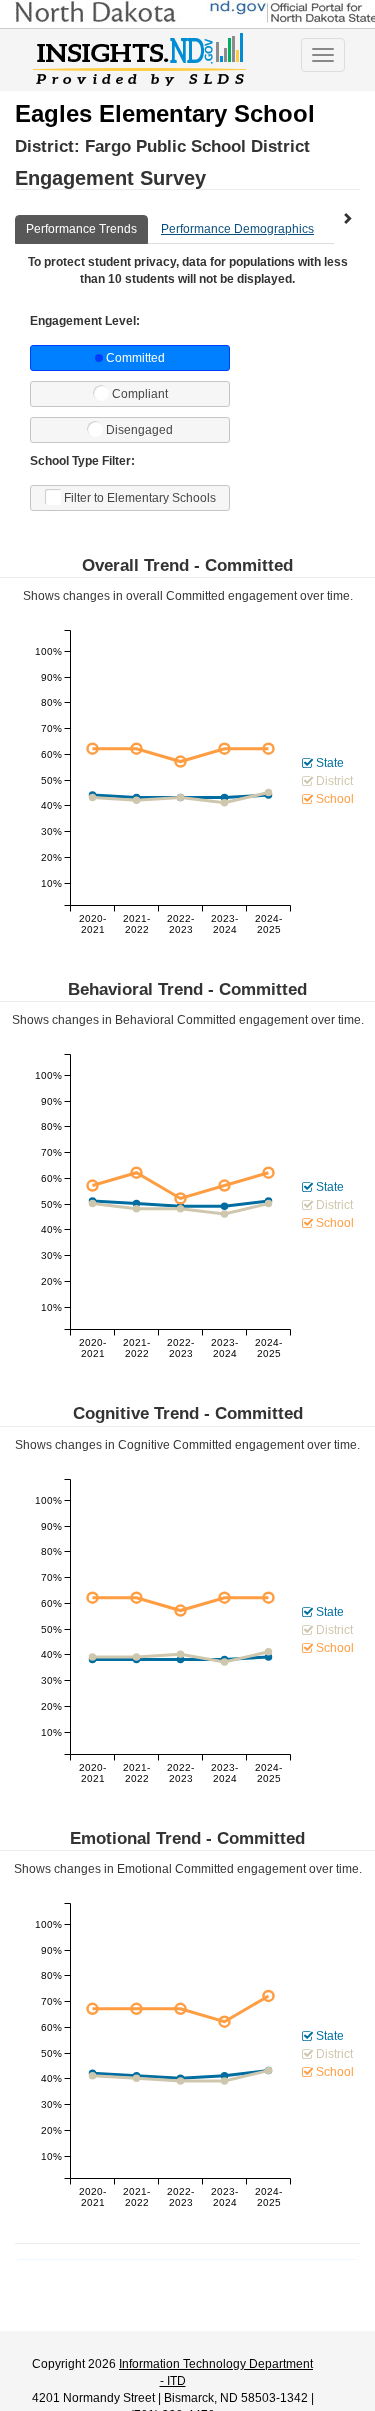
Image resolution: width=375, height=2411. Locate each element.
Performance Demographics (237, 229)
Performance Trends (81, 229)
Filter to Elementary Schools (140, 498)
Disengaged (139, 430)
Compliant (140, 394)
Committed (135, 358)
